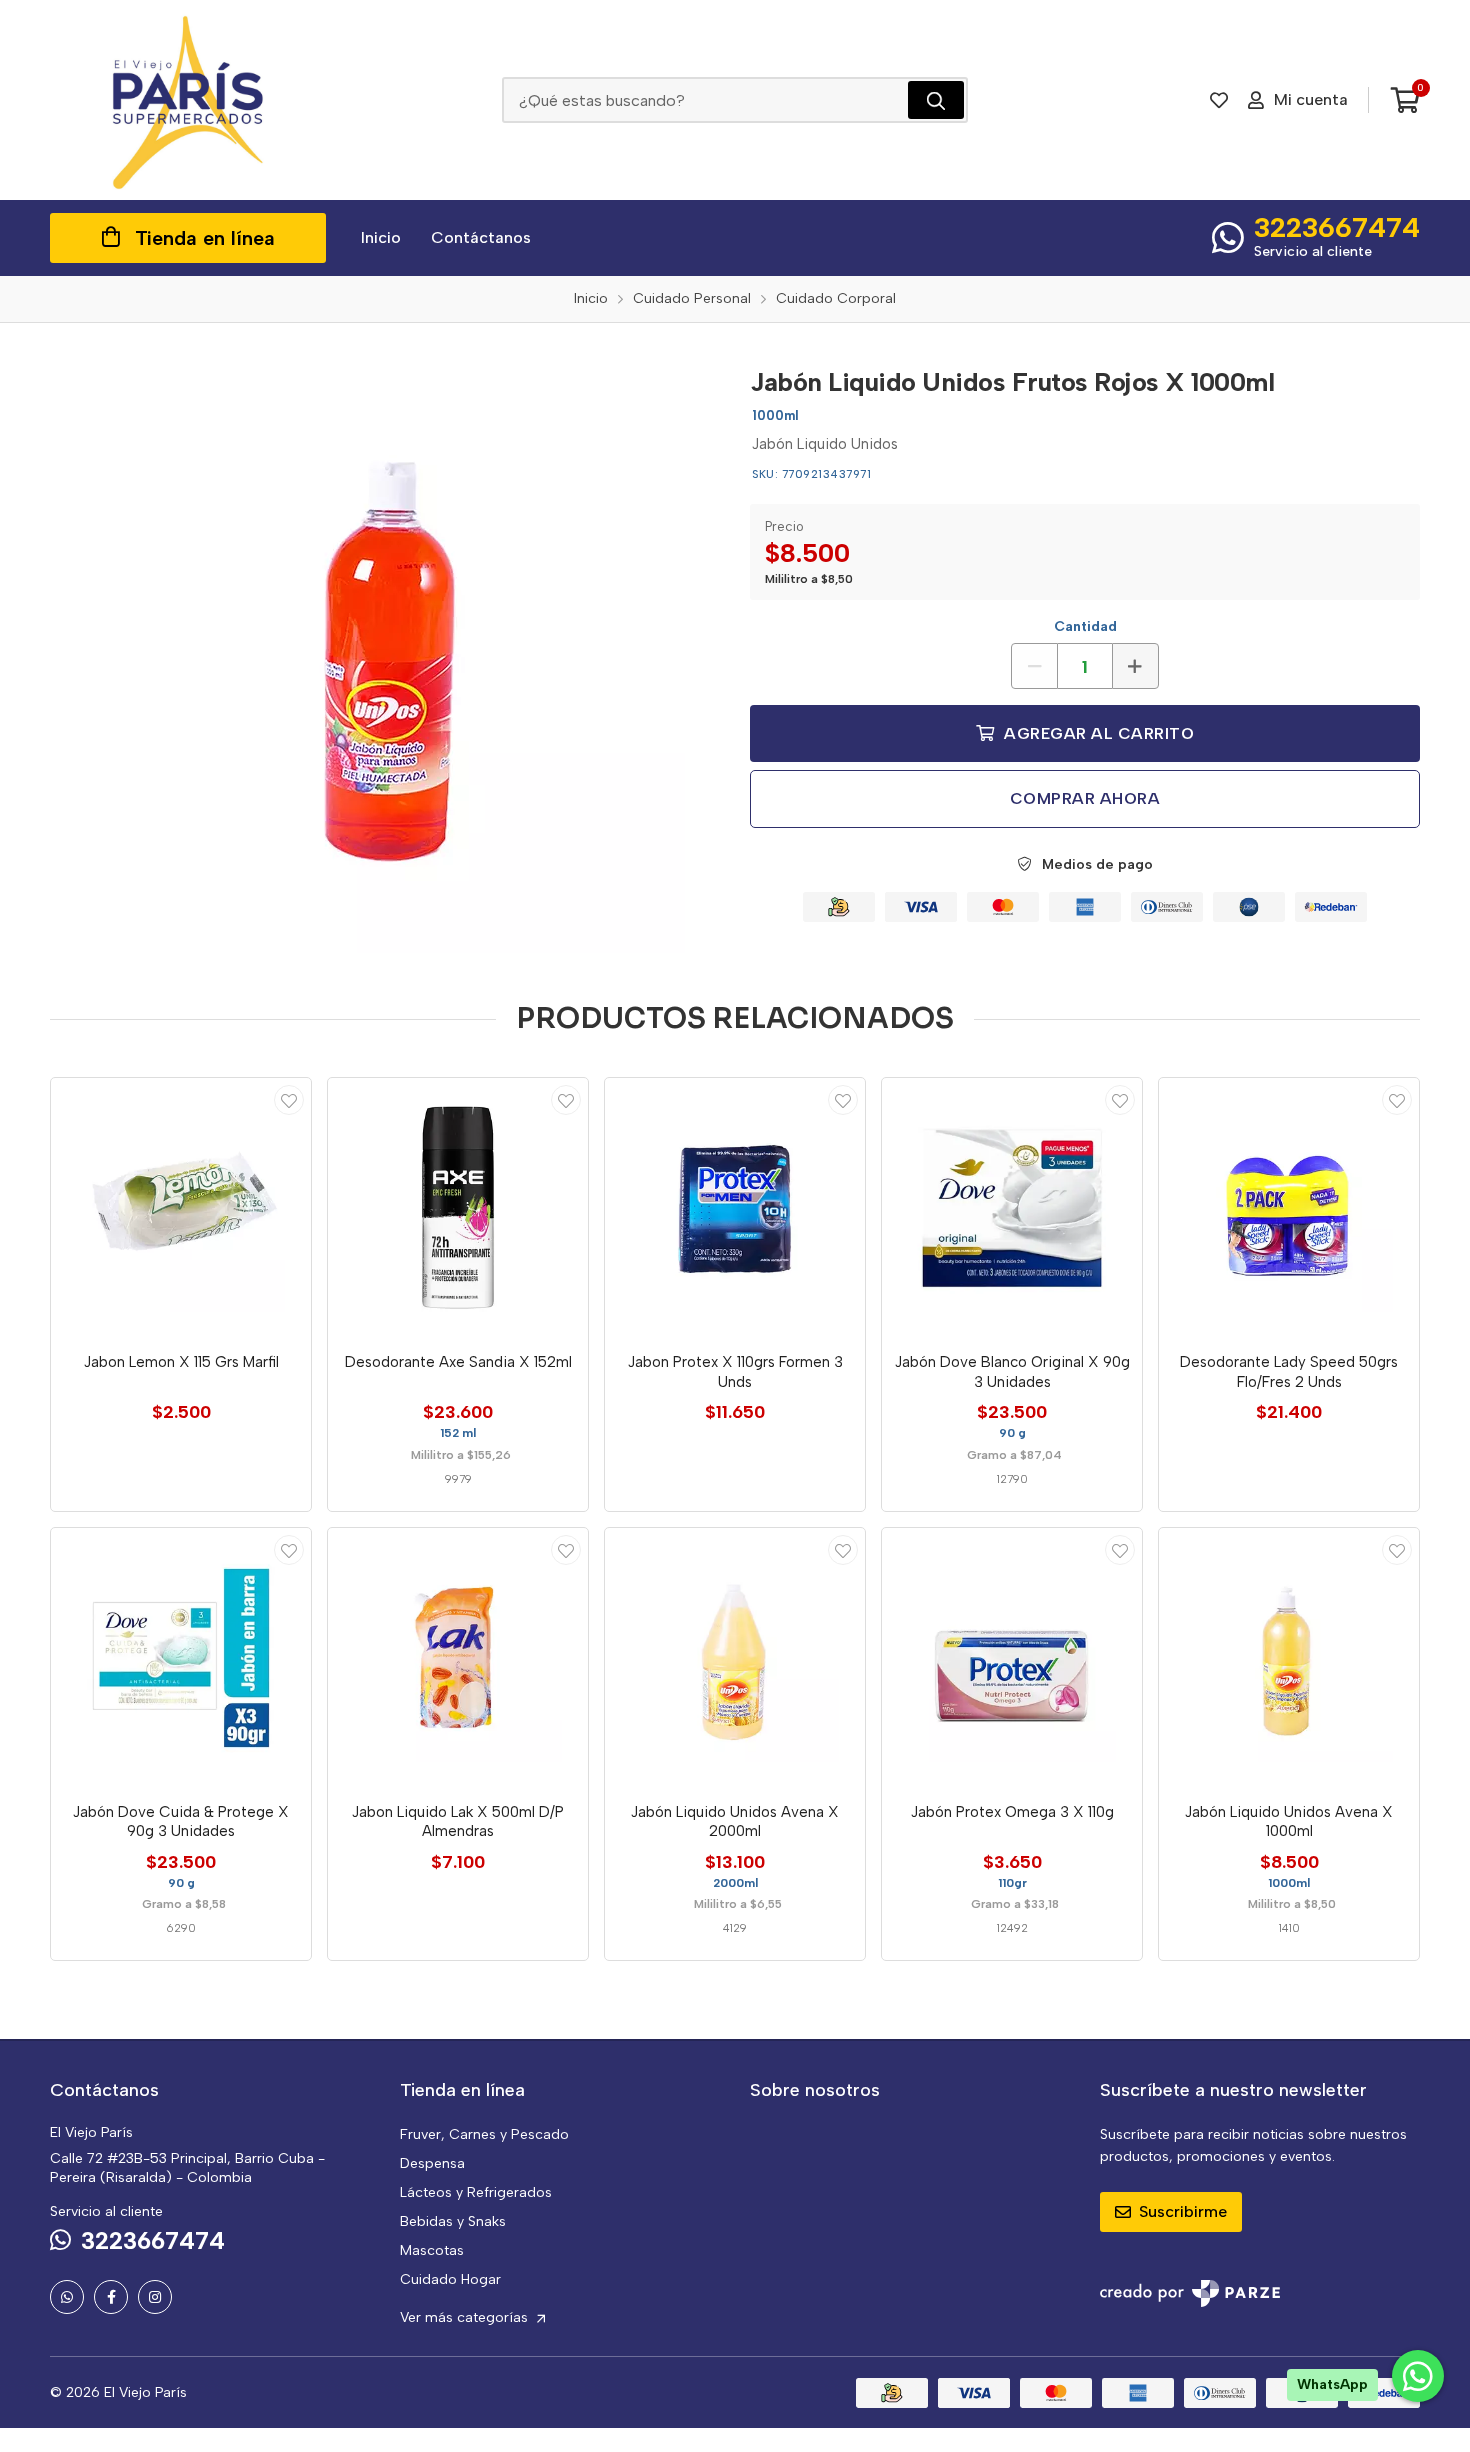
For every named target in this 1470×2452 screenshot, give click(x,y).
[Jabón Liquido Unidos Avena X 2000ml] (735, 1658)
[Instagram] (155, 2297)
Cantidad (1085, 626)
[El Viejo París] (188, 100)
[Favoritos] (1219, 100)
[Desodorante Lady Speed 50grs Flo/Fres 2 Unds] (1289, 1208)
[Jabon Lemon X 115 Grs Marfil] (181, 1208)
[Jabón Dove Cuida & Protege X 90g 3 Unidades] (181, 1658)
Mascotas (432, 2250)
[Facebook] (111, 2297)
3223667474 (1337, 227)
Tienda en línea (205, 238)
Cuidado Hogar (450, 2279)
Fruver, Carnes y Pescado (484, 2134)
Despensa (432, 2163)
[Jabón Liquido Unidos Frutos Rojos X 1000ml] (385, 653)
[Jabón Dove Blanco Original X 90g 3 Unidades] (1012, 1208)
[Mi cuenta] (289, 1100)
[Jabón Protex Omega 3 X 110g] (1012, 1658)
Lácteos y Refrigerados (476, 2192)
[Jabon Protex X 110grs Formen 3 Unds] (735, 1208)
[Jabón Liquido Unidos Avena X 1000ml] (1289, 1658)
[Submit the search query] (936, 100)
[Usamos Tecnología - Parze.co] (1190, 2293)
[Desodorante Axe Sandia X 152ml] (458, 1208)
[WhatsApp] (67, 2297)
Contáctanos (481, 237)
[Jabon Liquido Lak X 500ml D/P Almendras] (458, 1658)
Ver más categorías (466, 2317)
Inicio (381, 237)
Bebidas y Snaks (453, 2221)
